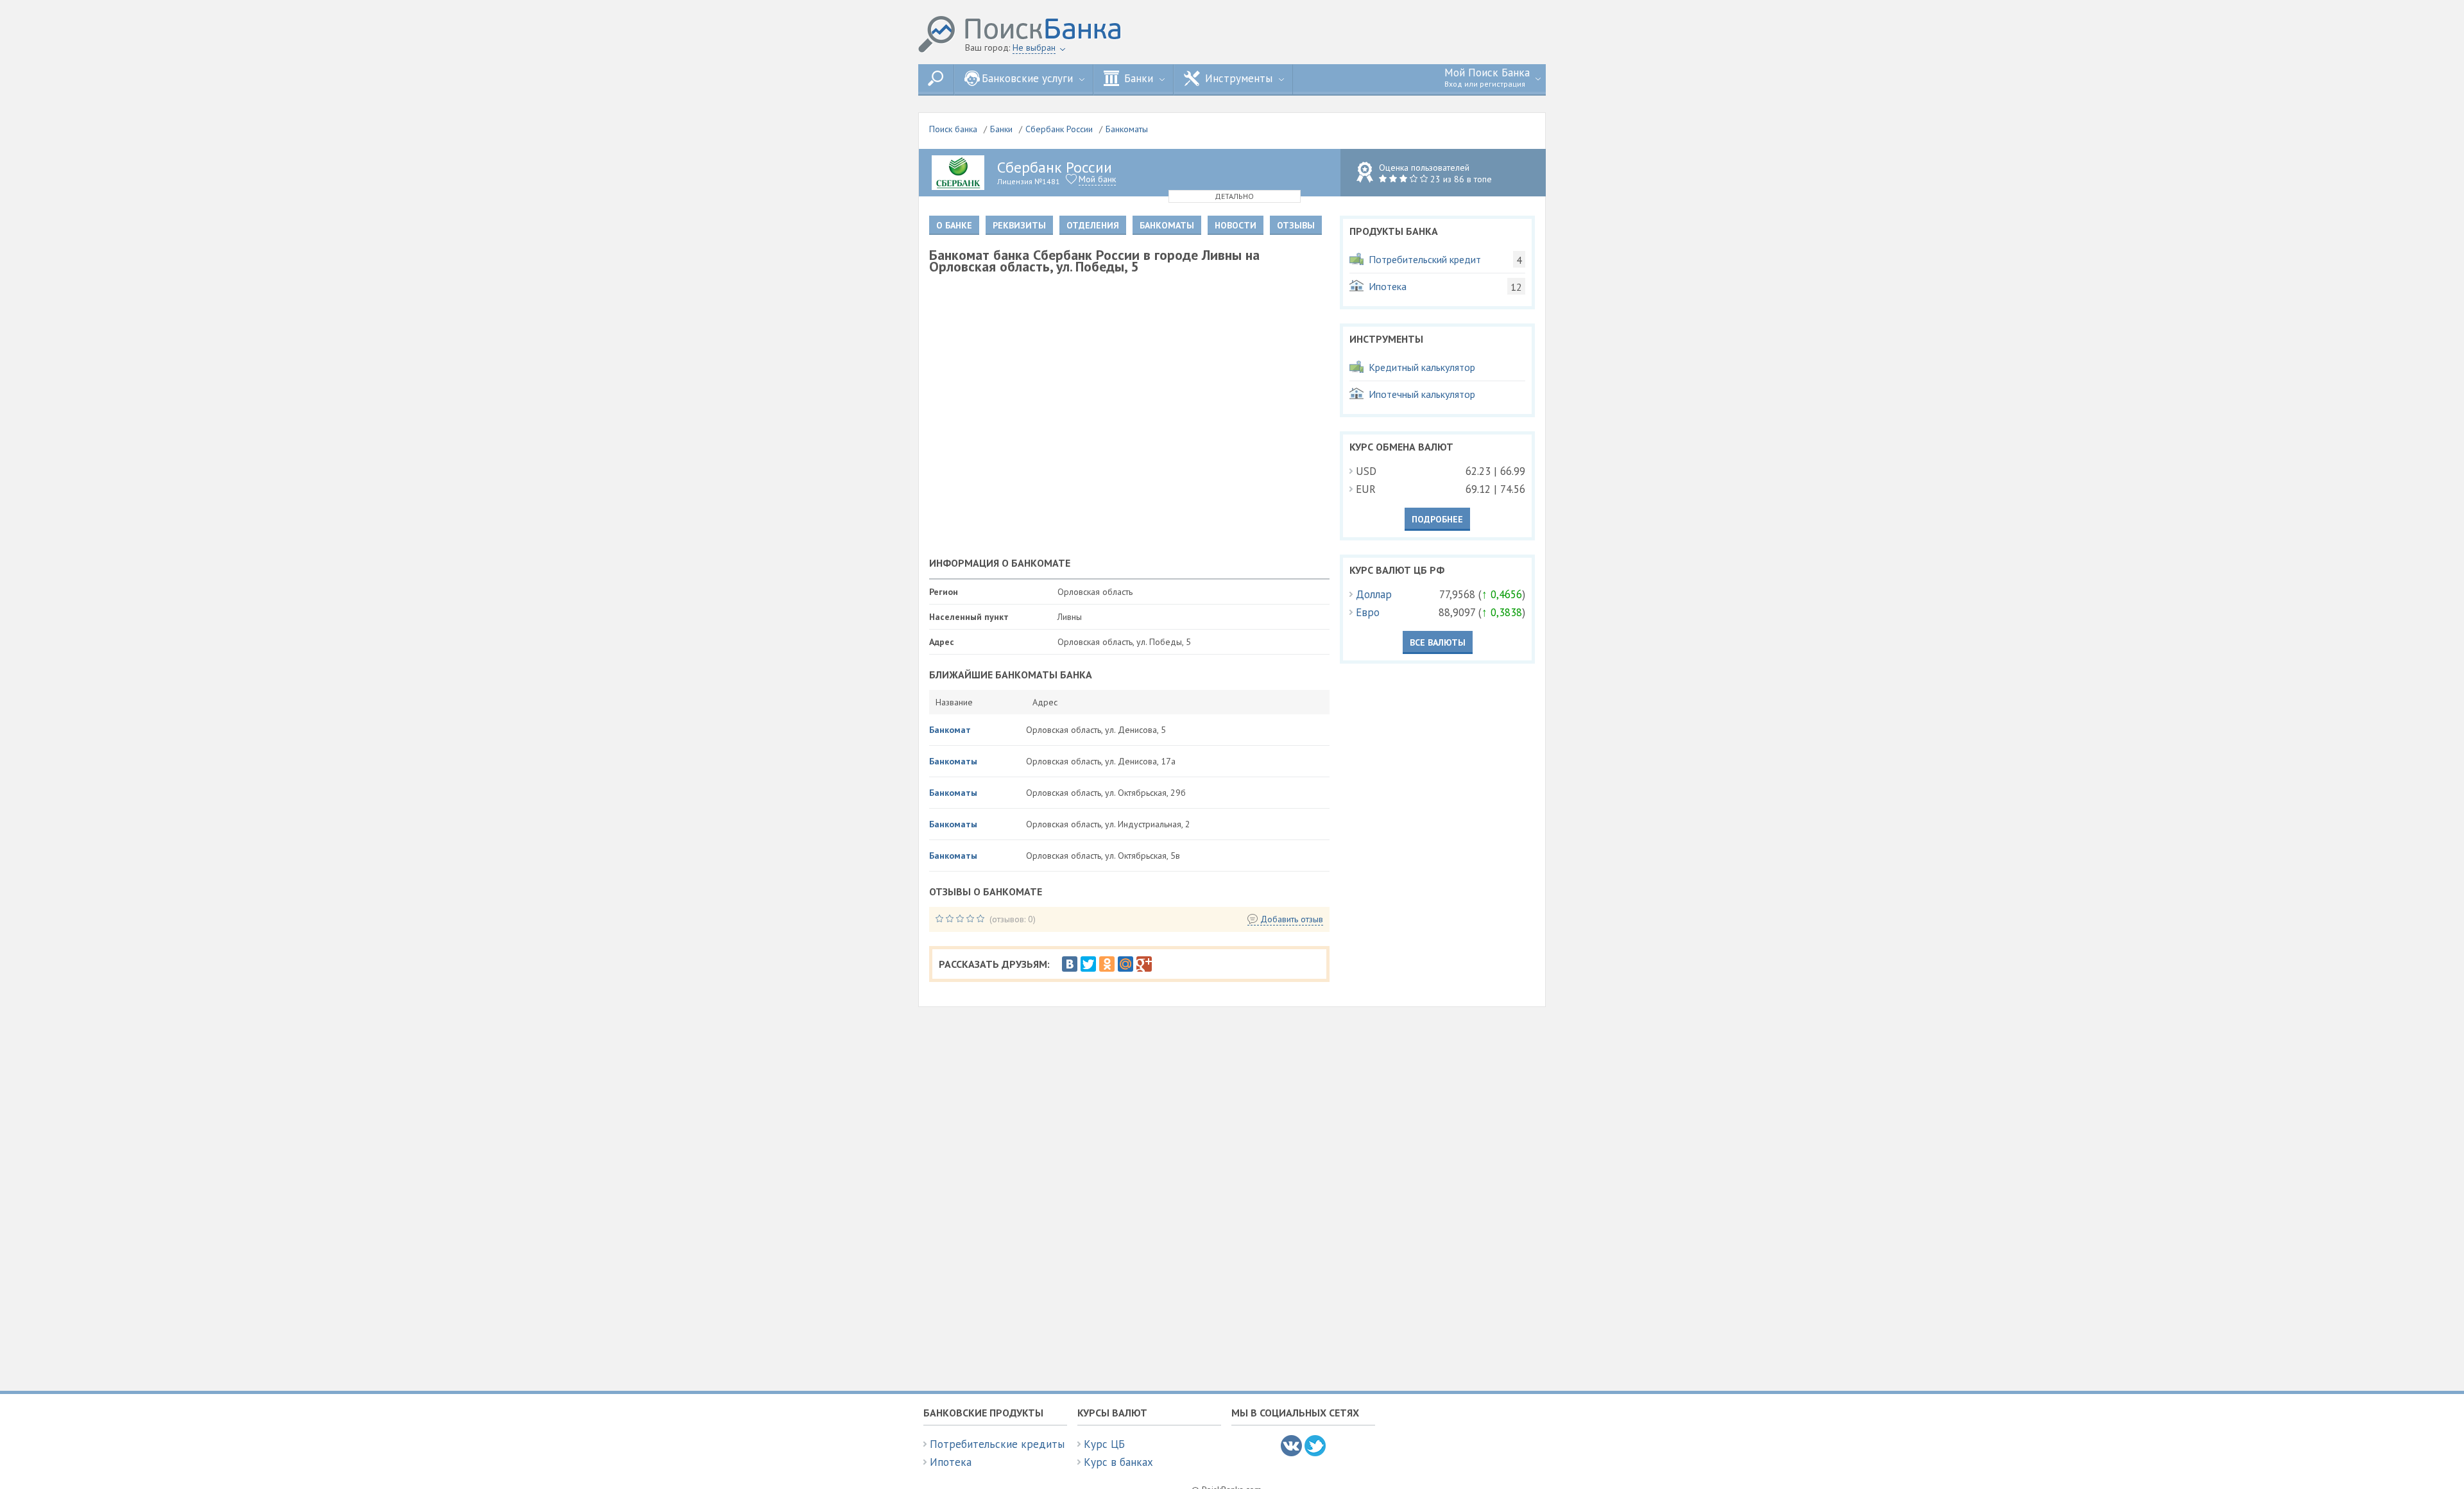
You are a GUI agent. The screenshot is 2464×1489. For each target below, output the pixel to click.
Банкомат (950, 730)
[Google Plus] (1144, 964)
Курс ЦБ (1104, 1444)
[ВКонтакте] (1070, 964)
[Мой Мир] (1125, 964)
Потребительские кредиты (997, 1444)
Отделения (1093, 225)
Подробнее (1437, 519)
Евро (1368, 612)
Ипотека (951, 1462)
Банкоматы (1127, 129)
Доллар (1374, 594)
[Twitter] (1088, 964)
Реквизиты (1019, 225)
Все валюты (1438, 642)
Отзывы (1296, 225)
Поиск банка (953, 129)
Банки (1001, 129)
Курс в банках (1118, 1462)
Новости (1236, 225)
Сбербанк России (1059, 129)
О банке (954, 225)
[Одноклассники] (1107, 964)
